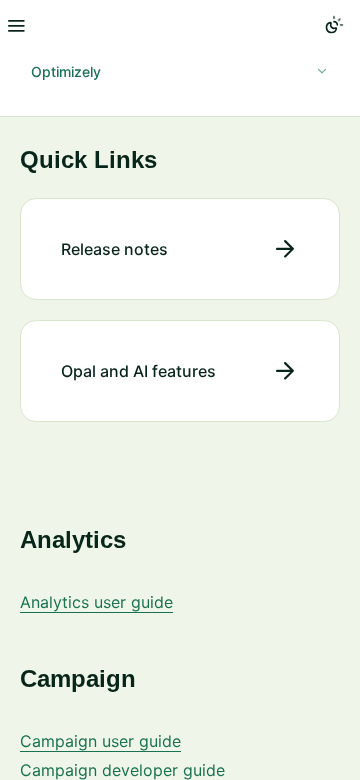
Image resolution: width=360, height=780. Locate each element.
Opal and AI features (138, 371)
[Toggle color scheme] (334, 25)
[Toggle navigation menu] (16, 25)
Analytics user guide (96, 602)
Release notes (114, 249)
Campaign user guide (100, 741)
